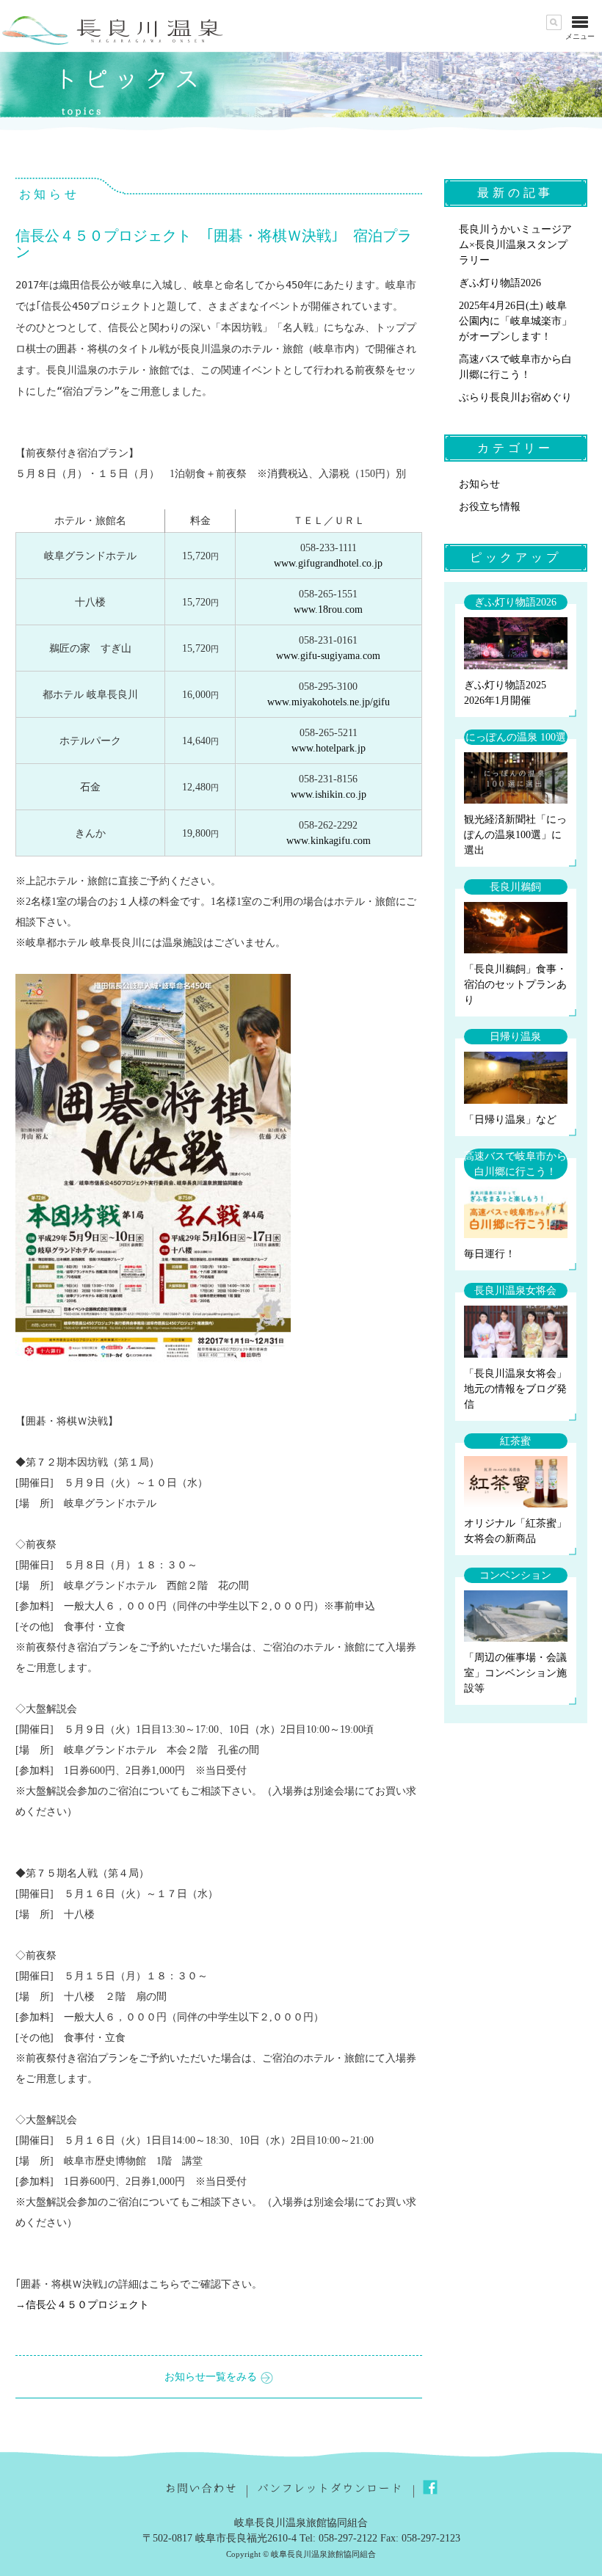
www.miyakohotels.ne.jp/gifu (329, 702)
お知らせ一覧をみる (211, 2377)
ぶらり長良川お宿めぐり (515, 397)
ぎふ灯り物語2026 (500, 283)
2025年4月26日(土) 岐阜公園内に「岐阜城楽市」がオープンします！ (515, 321)
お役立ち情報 (490, 507)
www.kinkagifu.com (329, 841)
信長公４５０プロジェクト (87, 2305)
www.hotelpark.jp (329, 748)
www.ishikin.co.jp (329, 794)
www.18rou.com (328, 610)
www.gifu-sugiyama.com (328, 656)
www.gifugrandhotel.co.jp (328, 563)
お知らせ (479, 484)
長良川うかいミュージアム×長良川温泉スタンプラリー (515, 245)
